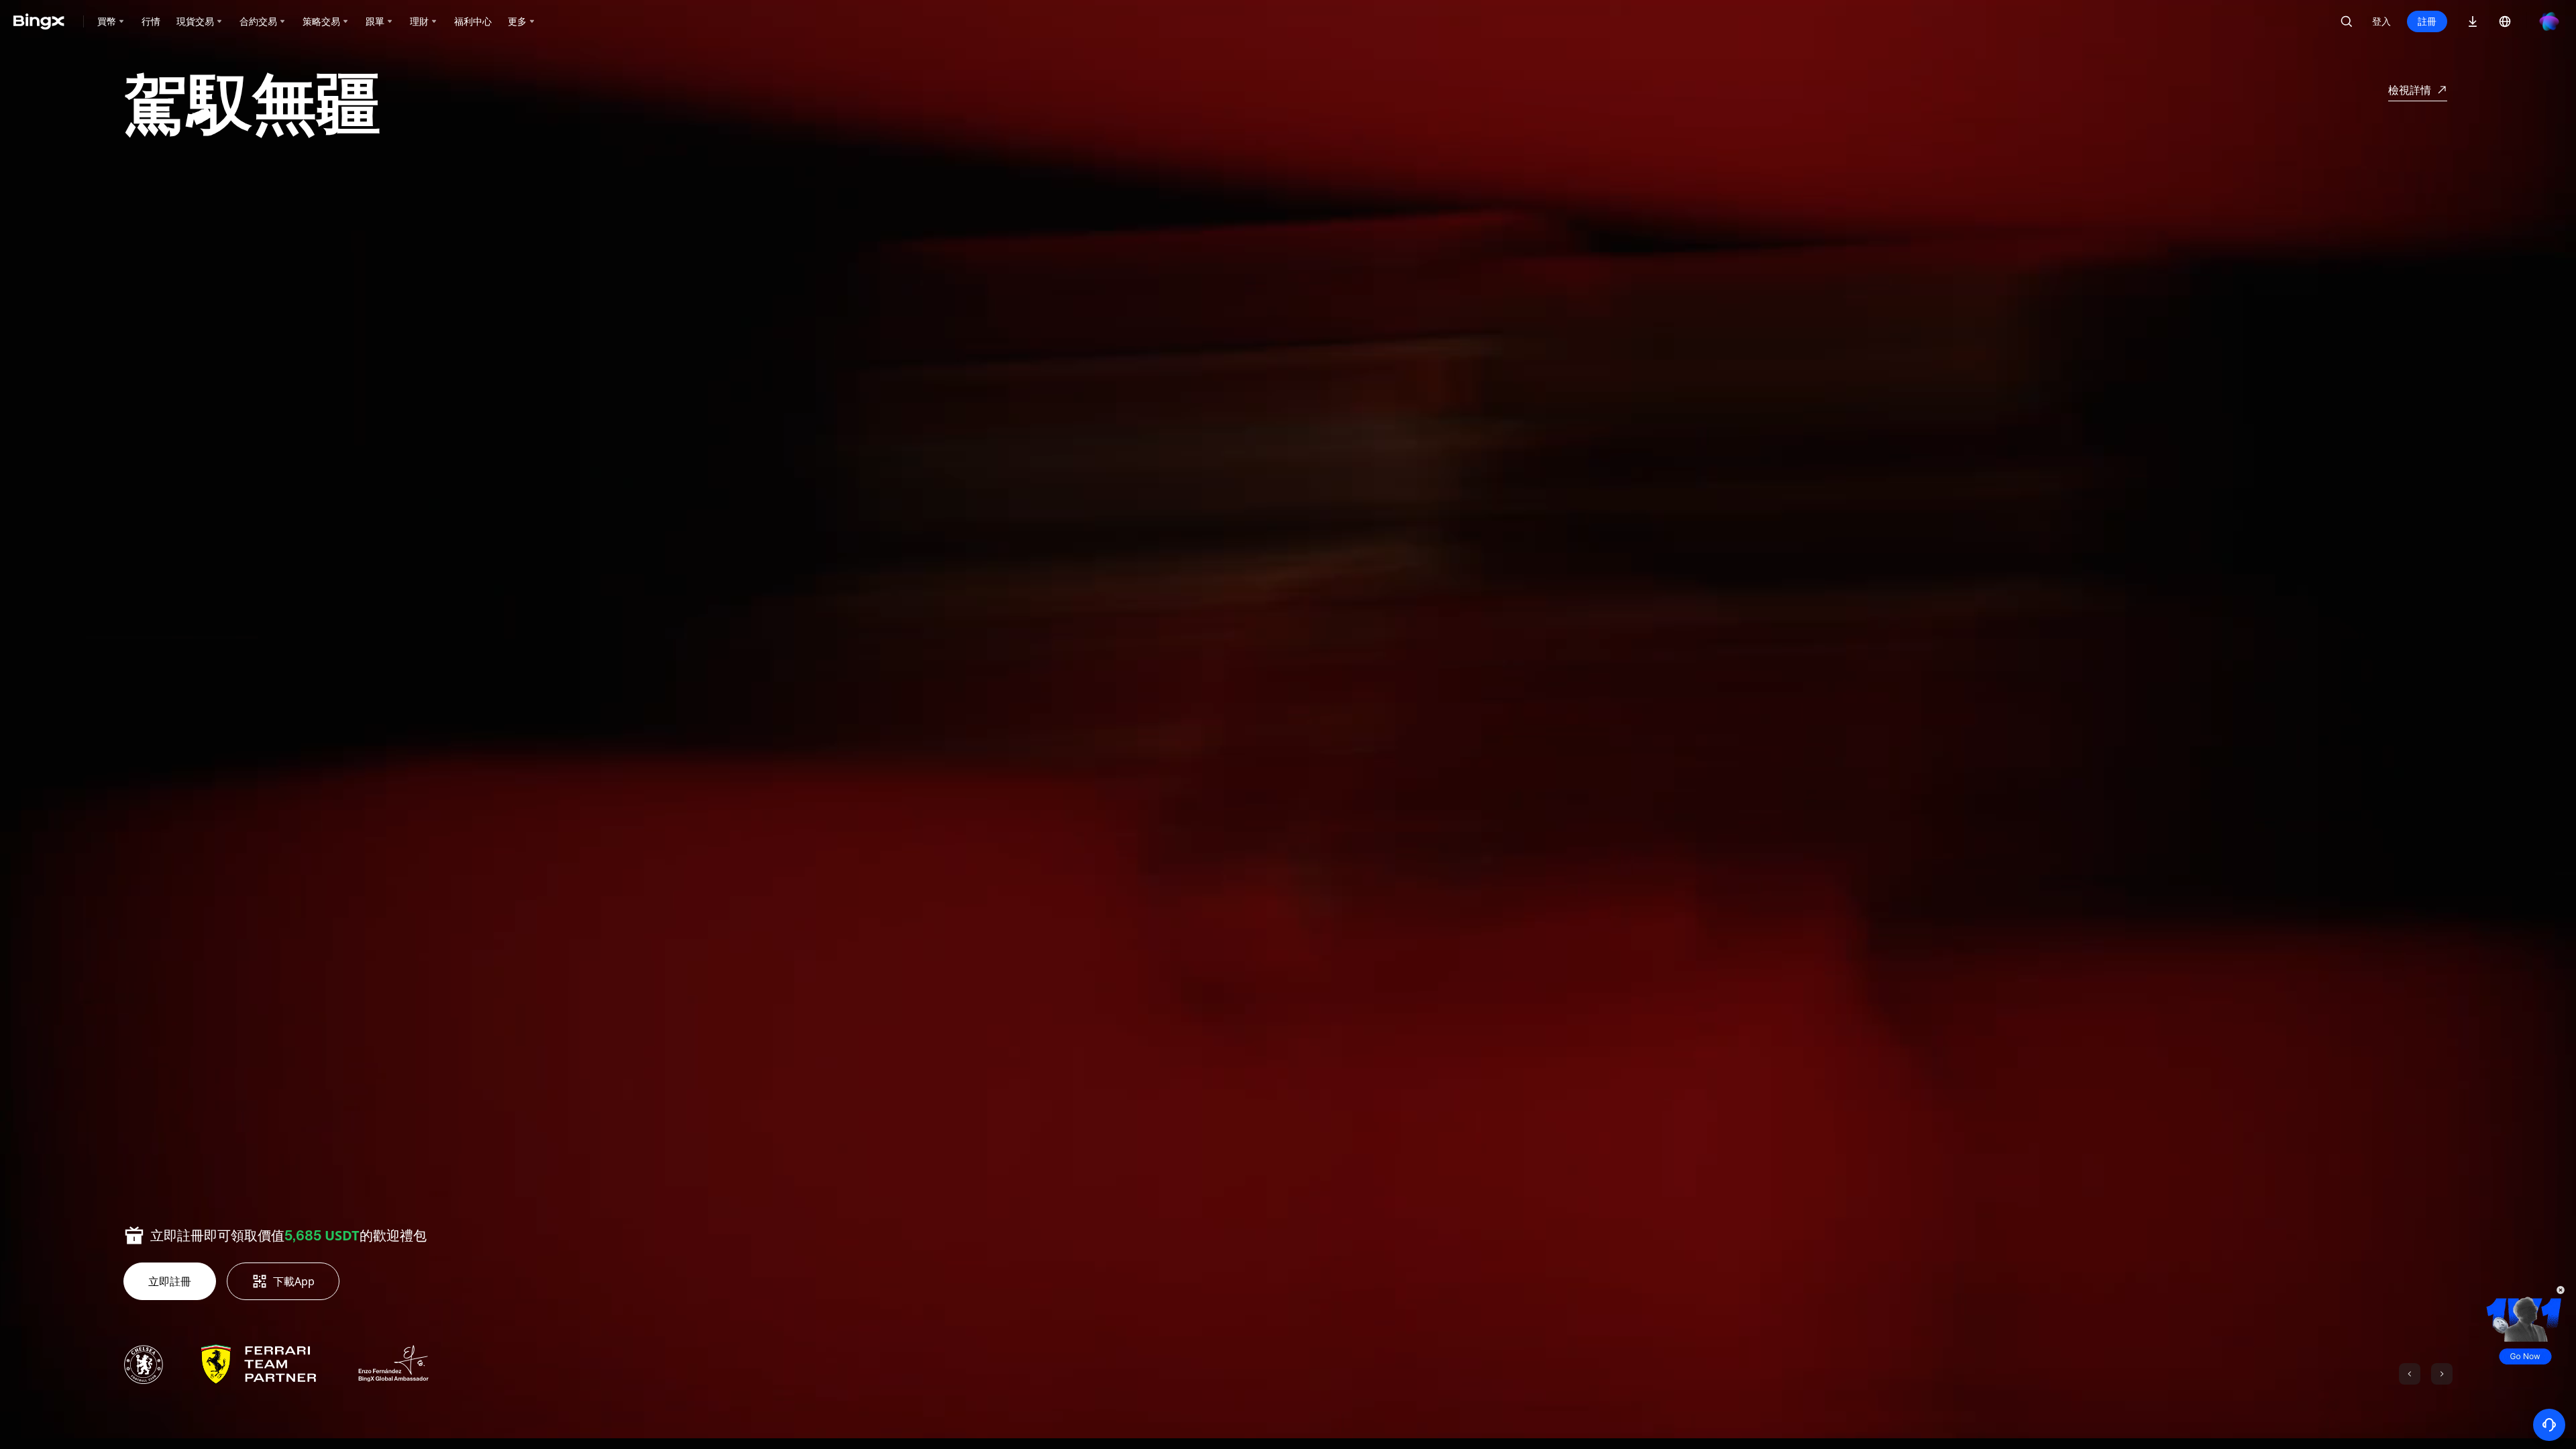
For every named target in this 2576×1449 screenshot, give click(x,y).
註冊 (2427, 21)
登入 (2381, 21)
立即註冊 (170, 1281)
